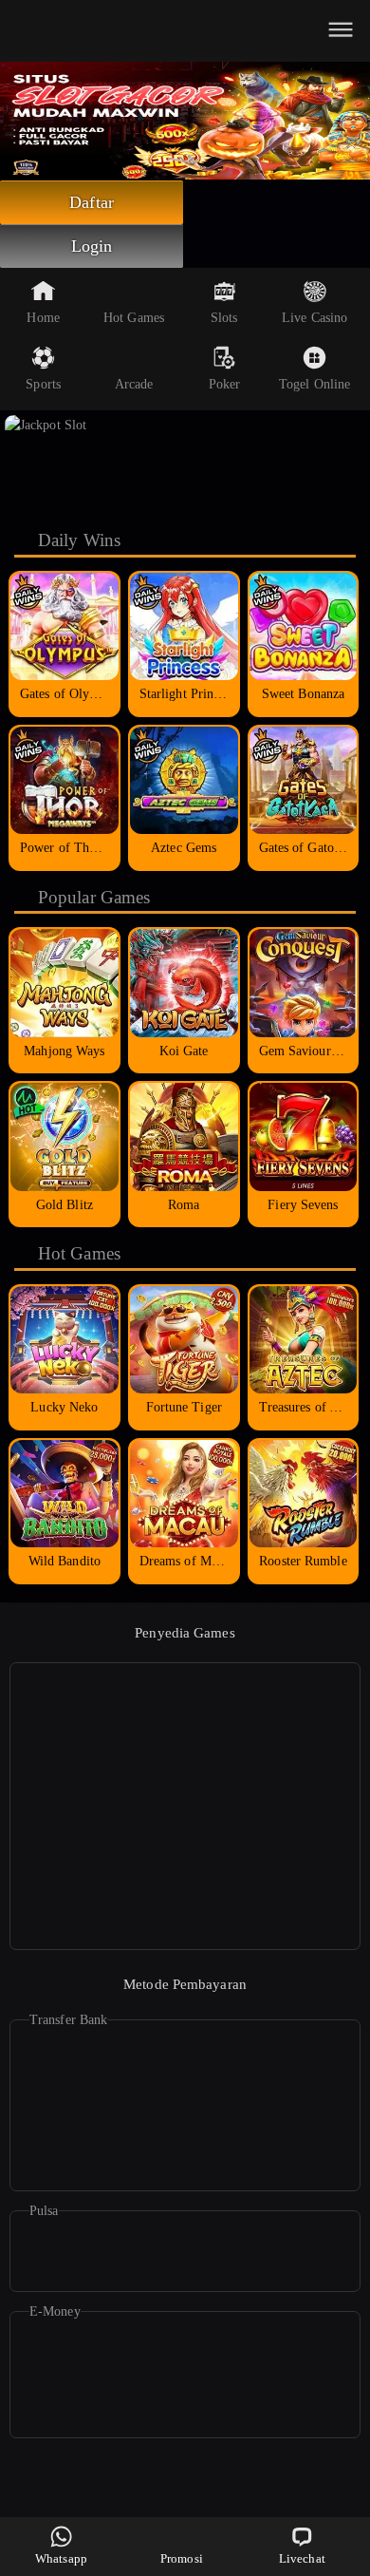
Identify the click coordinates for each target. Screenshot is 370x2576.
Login (92, 246)
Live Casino (314, 318)
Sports (43, 384)
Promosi (182, 2558)
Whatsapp (61, 2558)
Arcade (134, 384)
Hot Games (134, 318)
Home (43, 318)
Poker (225, 384)
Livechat (302, 2558)
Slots (224, 318)
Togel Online (314, 384)
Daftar (92, 202)
